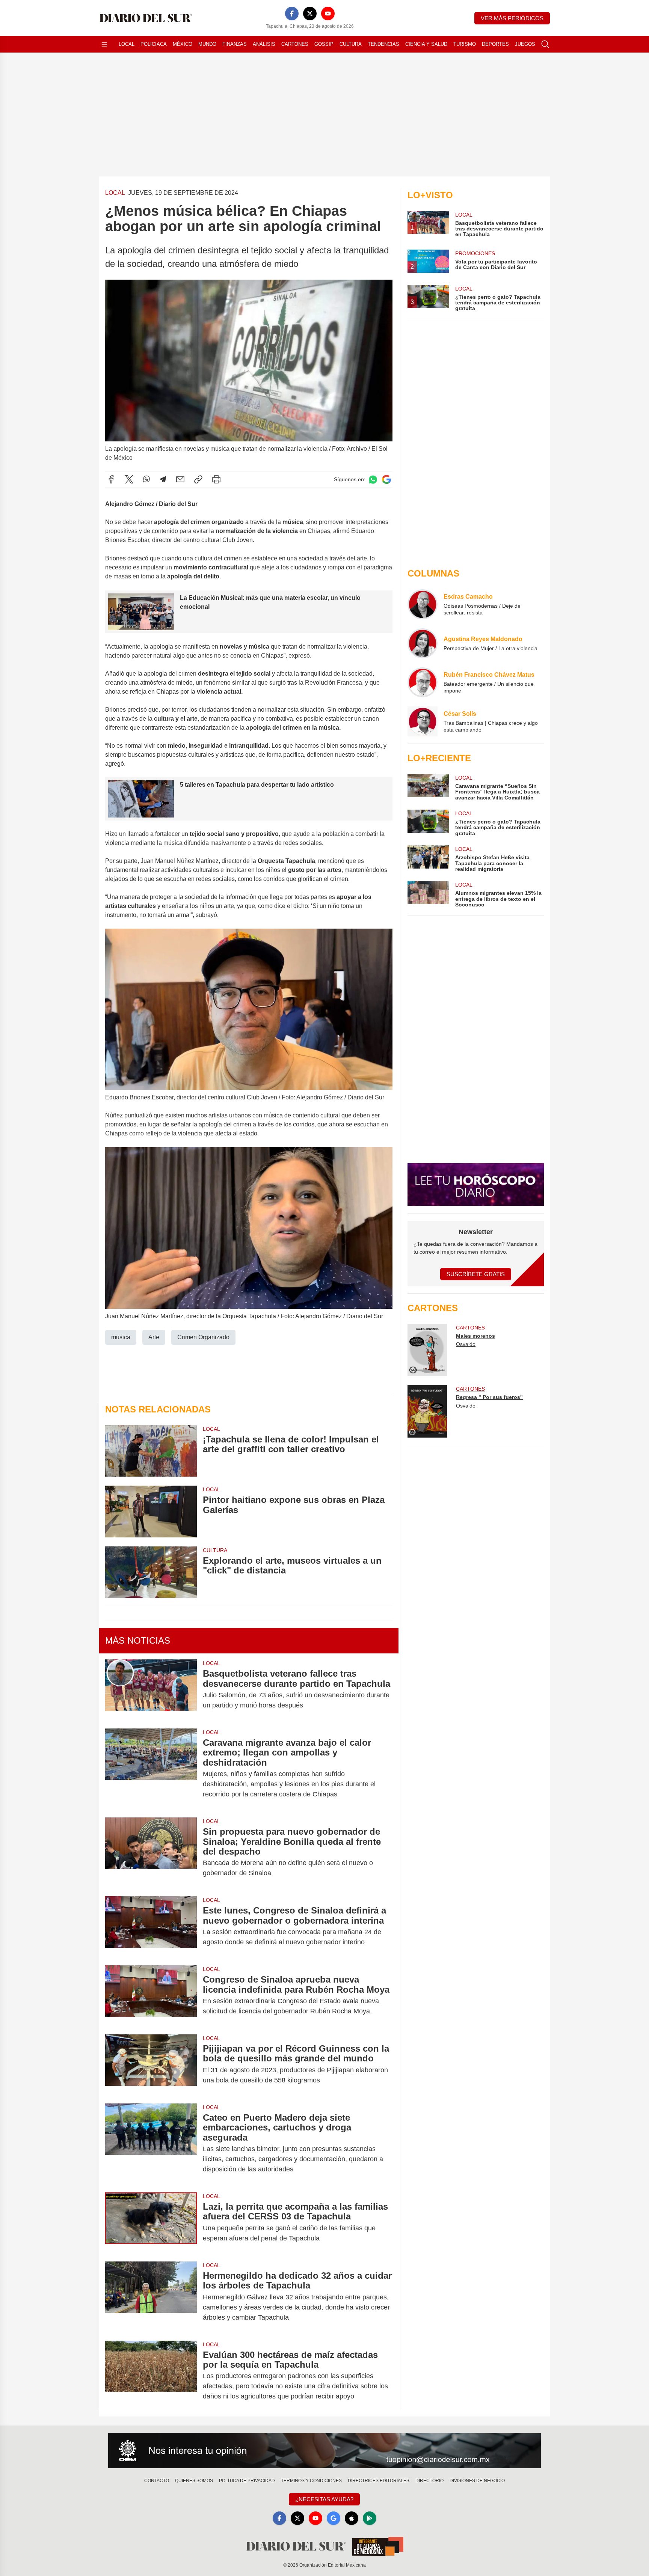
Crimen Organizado (203, 1337)
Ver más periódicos (512, 18)
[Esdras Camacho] (423, 604)
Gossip (324, 44)
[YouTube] (328, 14)
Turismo (465, 44)
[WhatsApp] (146, 479)
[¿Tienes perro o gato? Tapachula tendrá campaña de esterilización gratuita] (428, 823)
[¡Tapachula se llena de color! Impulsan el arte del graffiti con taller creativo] (151, 1451)
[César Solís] (423, 721)
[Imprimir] (216, 479)
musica (121, 1337)
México (183, 44)
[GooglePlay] (370, 2518)
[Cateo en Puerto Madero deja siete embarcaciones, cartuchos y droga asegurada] (151, 2143)
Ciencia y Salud (426, 44)
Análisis (264, 44)
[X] (310, 14)
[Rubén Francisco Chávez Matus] (423, 682)
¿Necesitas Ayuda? (324, 2499)
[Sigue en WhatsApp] (373, 480)
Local (127, 44)
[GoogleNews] (334, 2518)
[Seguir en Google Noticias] (386, 480)
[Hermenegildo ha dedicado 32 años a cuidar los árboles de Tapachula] (151, 2297)
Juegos (525, 44)
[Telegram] (163, 479)
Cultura (351, 44)
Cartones (295, 44)
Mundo (207, 44)
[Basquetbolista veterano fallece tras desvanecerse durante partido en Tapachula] (151, 1689)
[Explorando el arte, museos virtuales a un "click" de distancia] (151, 1572)
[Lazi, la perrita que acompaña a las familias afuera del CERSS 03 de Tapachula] (151, 2222)
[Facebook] (292, 14)
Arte (154, 1337)
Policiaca (154, 44)
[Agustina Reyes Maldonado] (423, 643)
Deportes (495, 44)
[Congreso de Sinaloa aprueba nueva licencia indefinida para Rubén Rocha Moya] (151, 1995)
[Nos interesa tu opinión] (324, 2451)
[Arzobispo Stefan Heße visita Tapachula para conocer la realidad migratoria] (428, 859)
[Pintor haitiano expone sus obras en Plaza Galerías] (151, 1511)
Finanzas (235, 44)
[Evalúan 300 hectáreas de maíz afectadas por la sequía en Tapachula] (151, 2376)
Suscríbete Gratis (476, 1274)
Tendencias (383, 44)
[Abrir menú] (104, 44)
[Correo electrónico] (180, 479)
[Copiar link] (198, 479)
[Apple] (352, 2518)
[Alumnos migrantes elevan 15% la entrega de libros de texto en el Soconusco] (428, 894)
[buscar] (545, 44)
